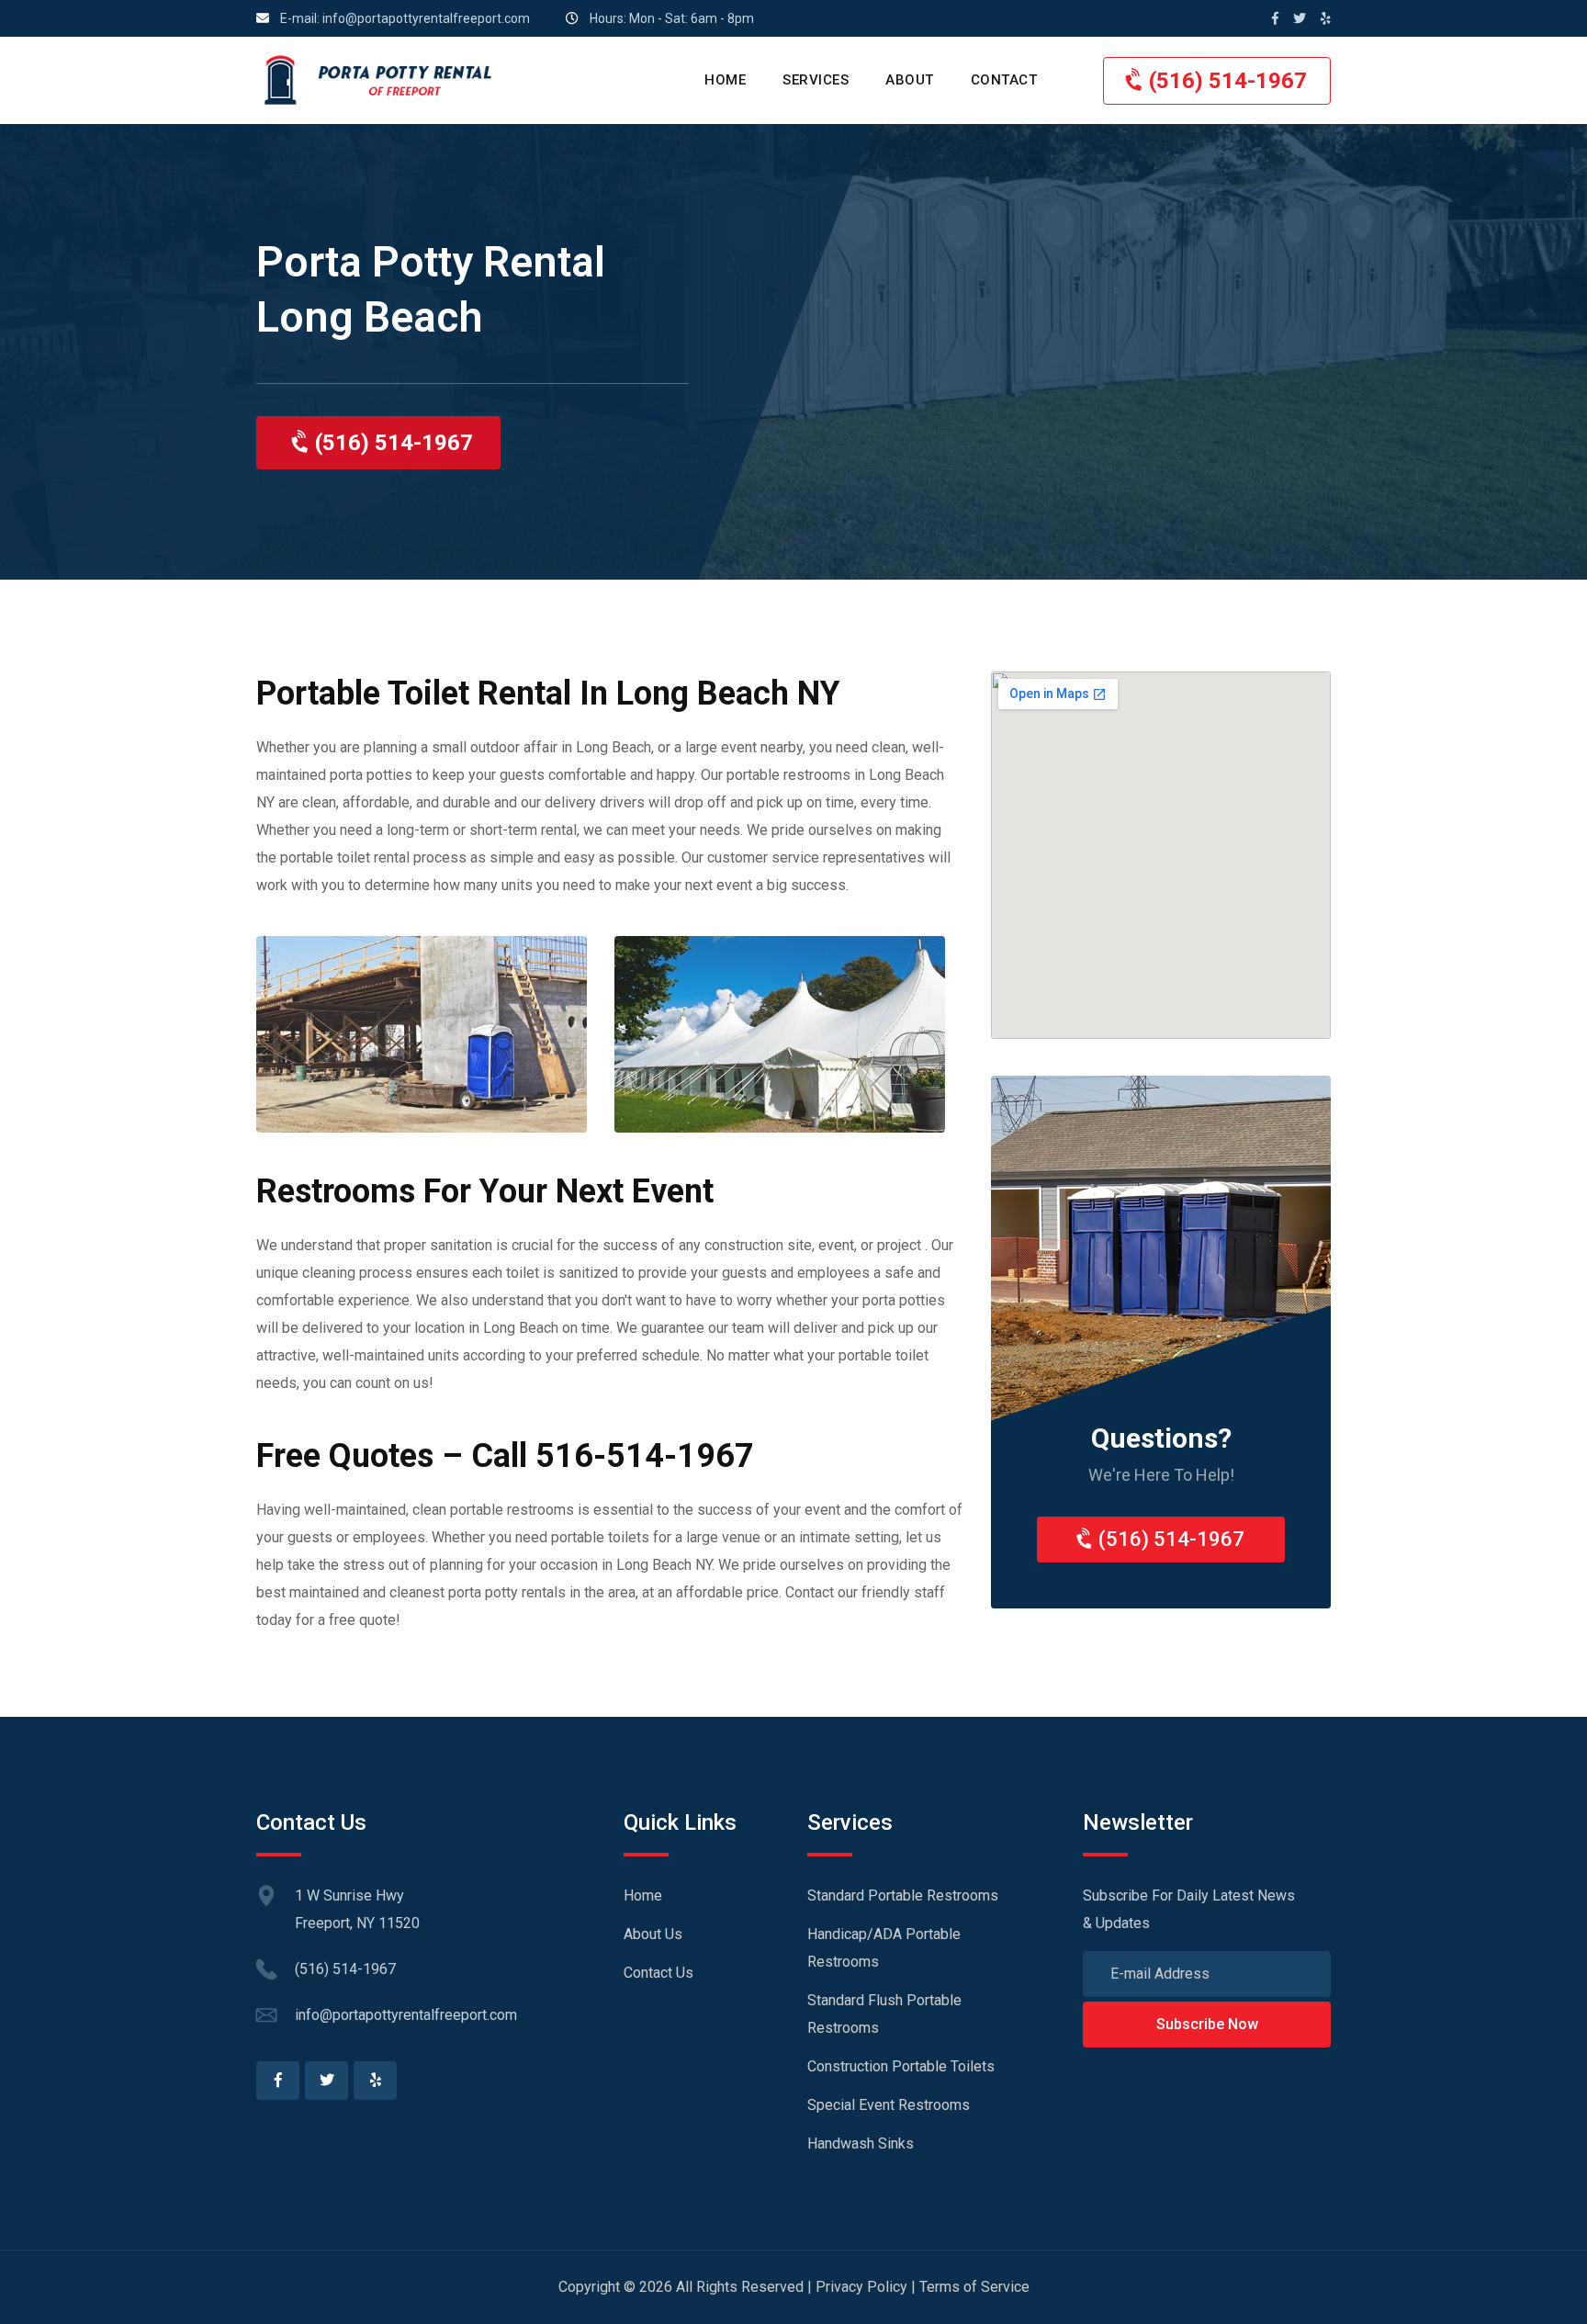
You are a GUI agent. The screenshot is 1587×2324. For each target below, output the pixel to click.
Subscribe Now (1207, 2024)
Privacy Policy (861, 2287)
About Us (653, 1934)
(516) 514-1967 (1225, 81)
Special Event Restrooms (889, 2105)
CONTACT (1004, 80)
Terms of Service (974, 2287)
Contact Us (658, 1973)
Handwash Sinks (861, 2143)
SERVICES (816, 80)
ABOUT (910, 80)
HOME (725, 80)
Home (643, 1895)
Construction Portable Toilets (901, 2066)
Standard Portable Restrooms (903, 1895)
